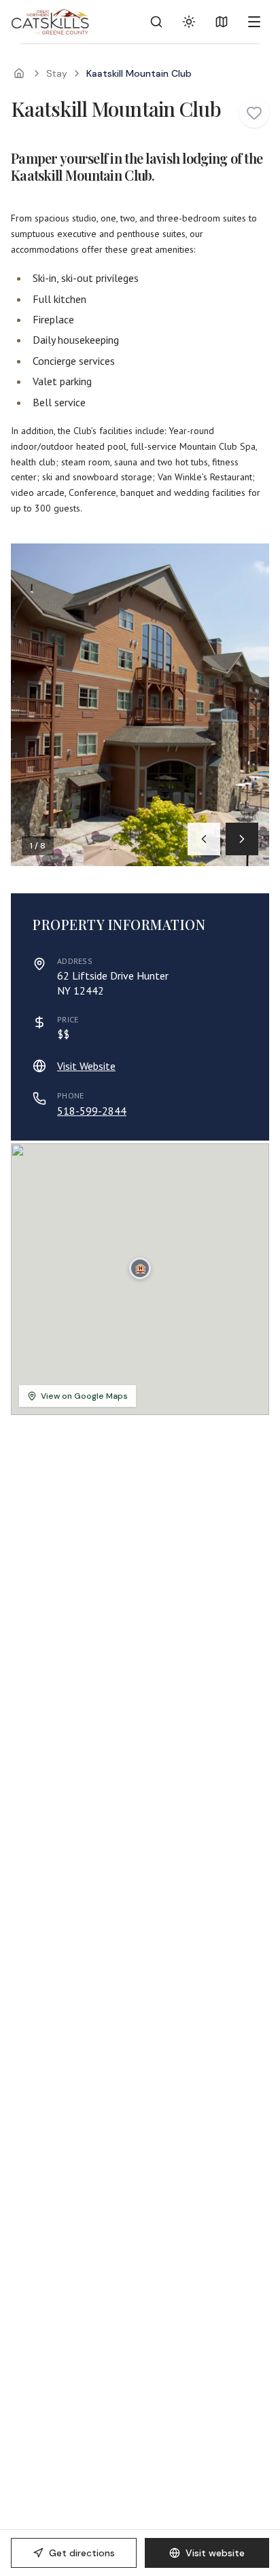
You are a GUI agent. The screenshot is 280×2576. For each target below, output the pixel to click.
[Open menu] (254, 22)
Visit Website (86, 1066)
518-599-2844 (92, 1111)
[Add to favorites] (254, 113)
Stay (57, 73)
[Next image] (242, 839)
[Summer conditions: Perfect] (189, 22)
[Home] (19, 73)
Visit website (215, 2553)
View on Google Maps (84, 1396)
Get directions (82, 2553)
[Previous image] (204, 839)
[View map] (222, 22)
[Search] (156, 22)
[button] (140, 1268)
